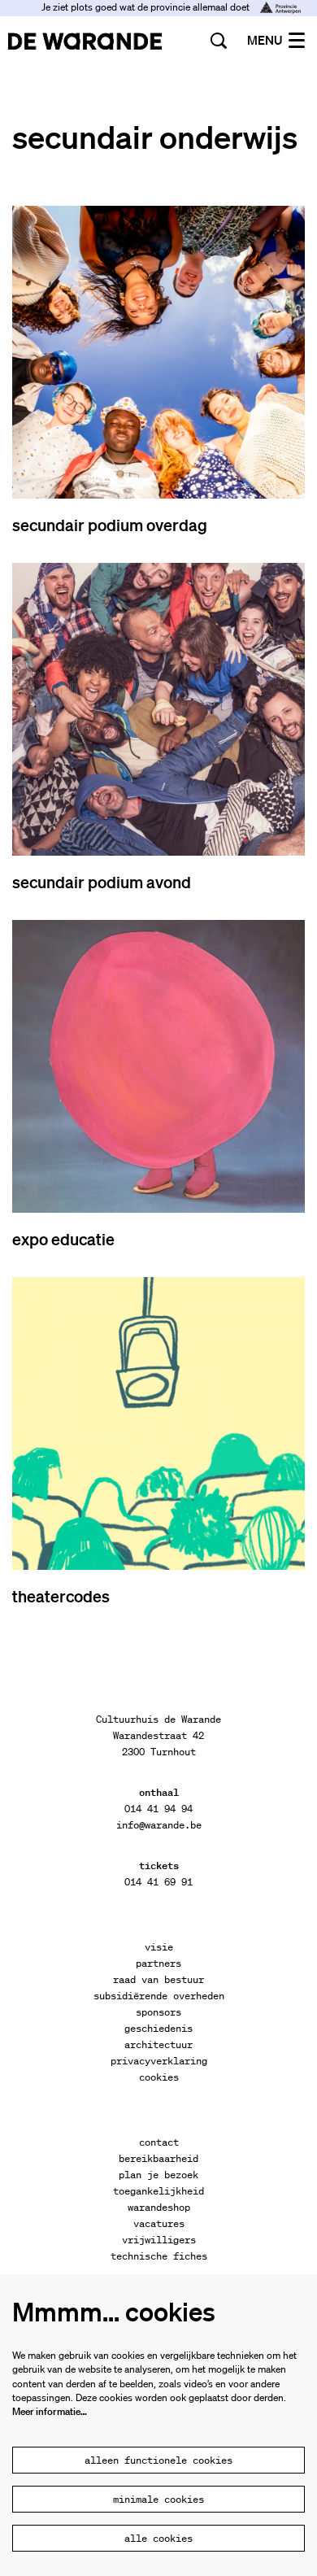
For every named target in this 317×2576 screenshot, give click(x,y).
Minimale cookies (158, 2499)
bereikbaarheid (158, 2158)
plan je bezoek (158, 2175)
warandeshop (159, 2207)
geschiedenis (158, 2028)
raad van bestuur (158, 1979)
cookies (159, 2077)
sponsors (158, 2012)
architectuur (158, 2044)
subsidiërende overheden (159, 1996)
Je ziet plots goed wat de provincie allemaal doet (147, 7)
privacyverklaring (159, 2061)
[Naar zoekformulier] (219, 41)
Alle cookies (158, 2538)
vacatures (159, 2223)
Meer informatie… (50, 2411)
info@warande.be (159, 1825)
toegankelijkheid (158, 2191)
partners (158, 1963)
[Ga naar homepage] (85, 41)
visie (159, 1947)
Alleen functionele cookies (158, 2460)
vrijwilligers (159, 2240)
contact (159, 2142)
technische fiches (159, 2256)
